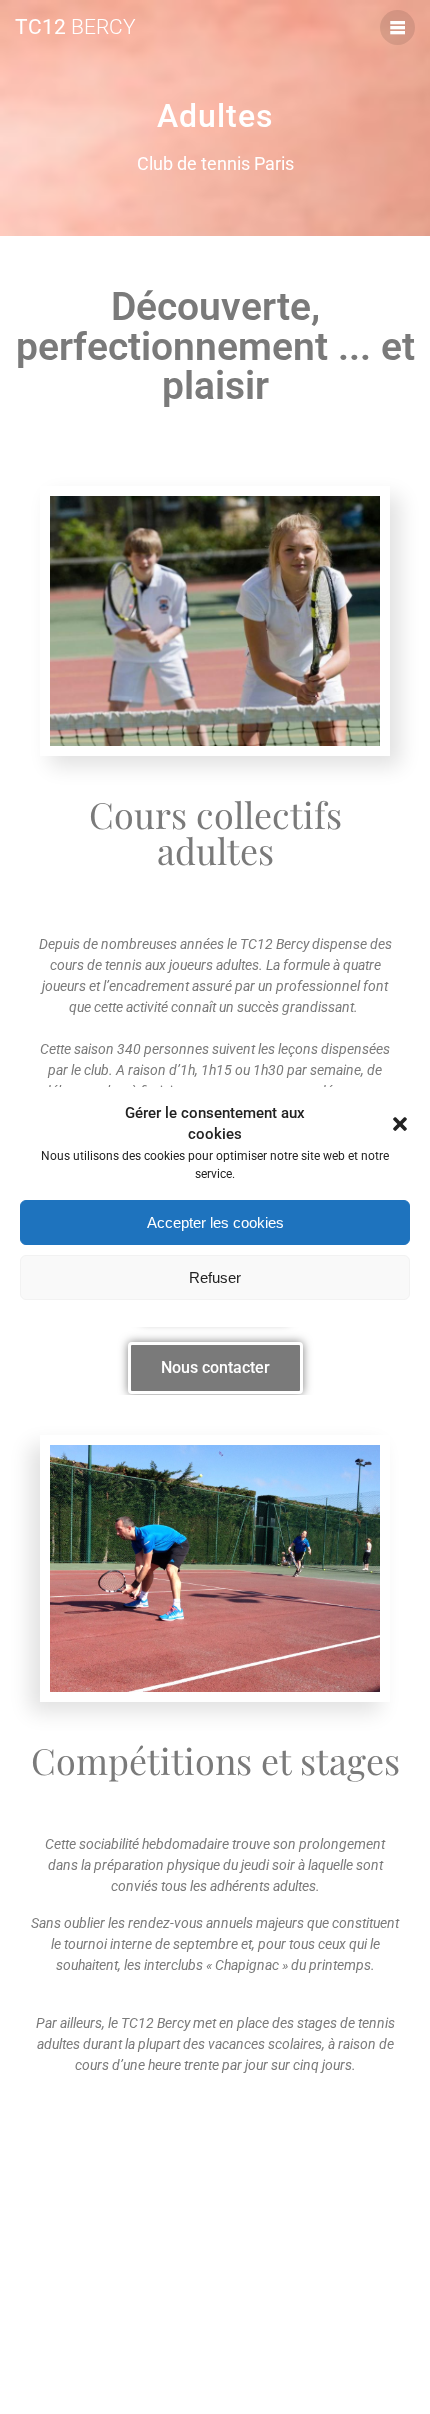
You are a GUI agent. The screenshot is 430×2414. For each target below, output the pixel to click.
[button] (400, 1124)
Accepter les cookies (215, 1222)
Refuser (215, 1277)
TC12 (75, 27)
